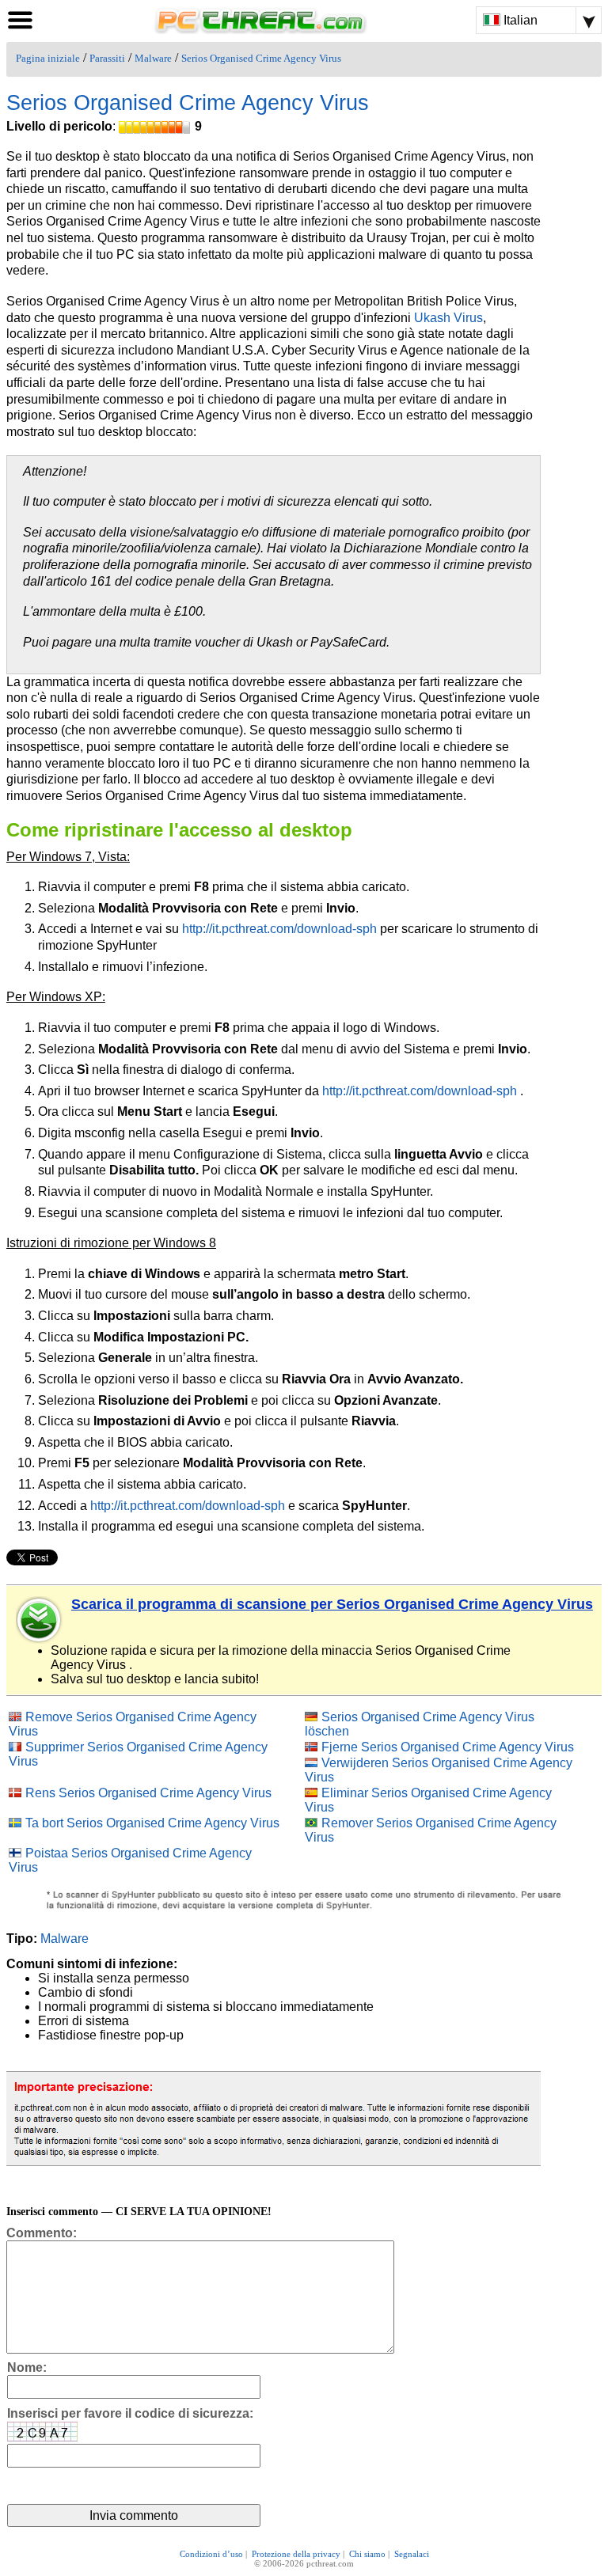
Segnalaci (412, 2554)
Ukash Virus (448, 318)
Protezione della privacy (296, 2554)
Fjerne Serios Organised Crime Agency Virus (448, 1747)
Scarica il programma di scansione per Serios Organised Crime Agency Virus (332, 1604)
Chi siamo (367, 2554)
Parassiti (107, 59)
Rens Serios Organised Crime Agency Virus (148, 1793)
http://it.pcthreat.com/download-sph (279, 929)
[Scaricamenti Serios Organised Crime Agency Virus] (40, 1620)
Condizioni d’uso (211, 2554)
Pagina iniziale (48, 59)
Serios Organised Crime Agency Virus (261, 59)
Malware (153, 59)
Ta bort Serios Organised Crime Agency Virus (152, 1823)
